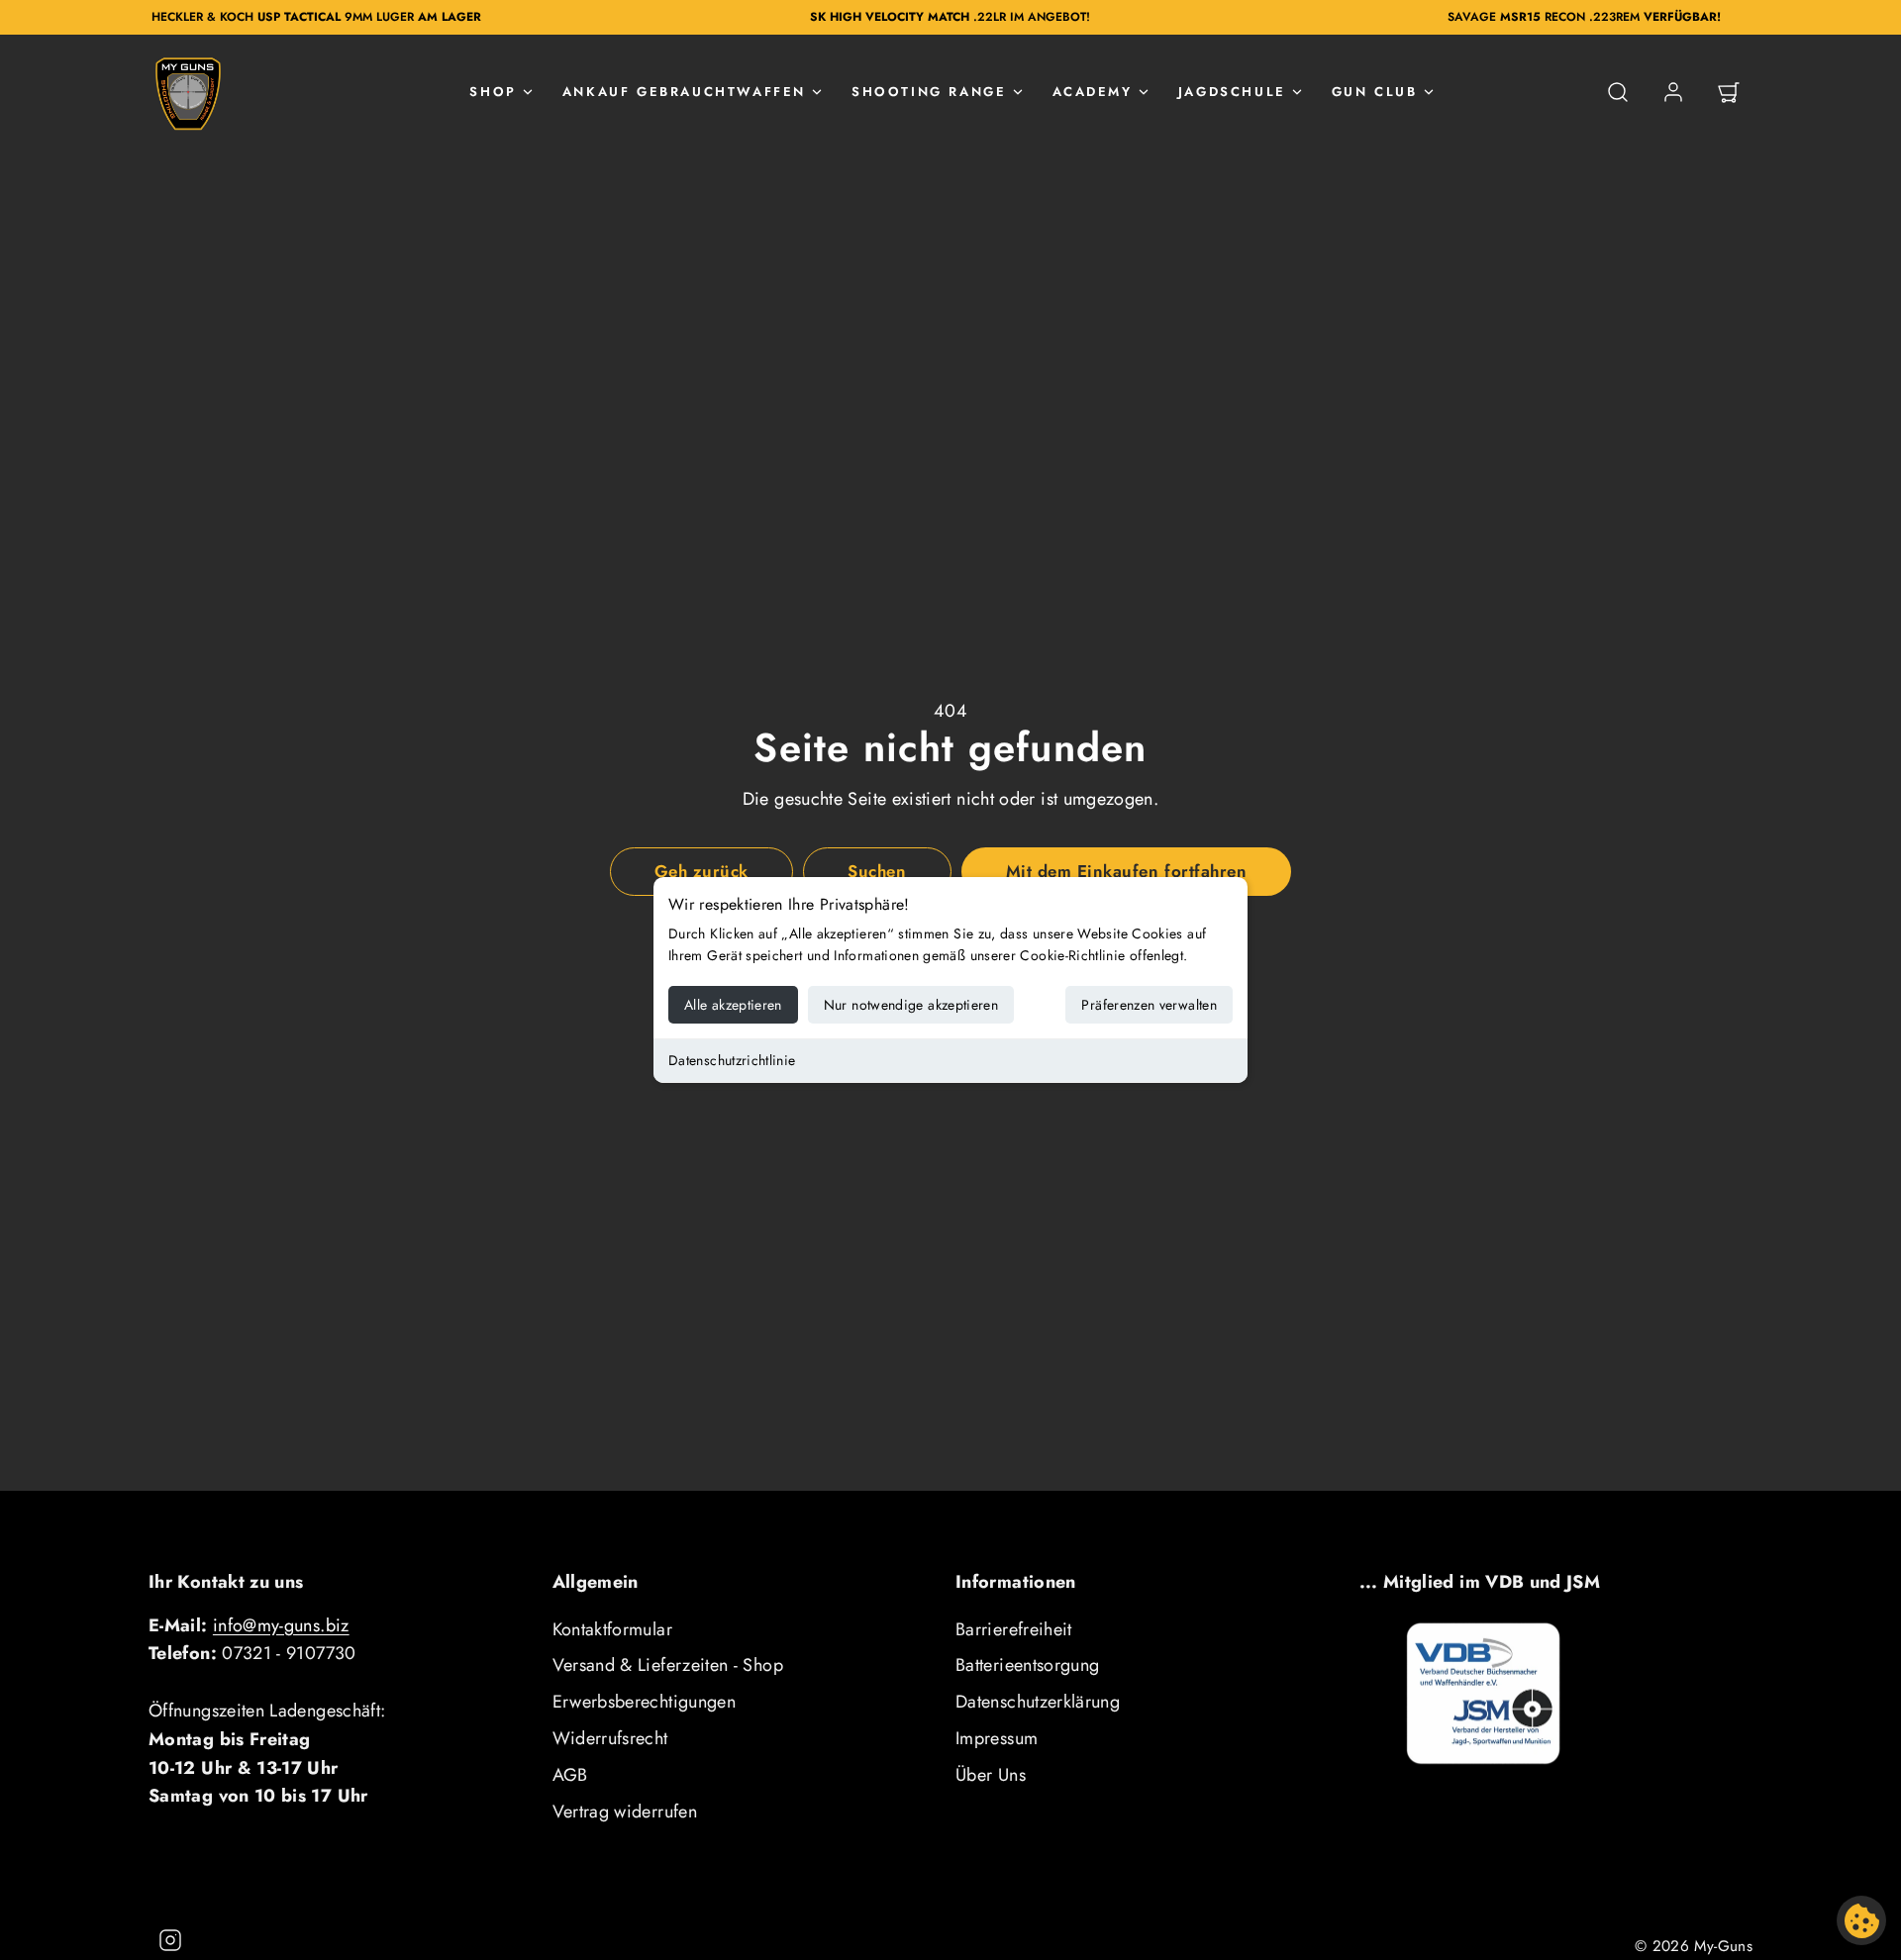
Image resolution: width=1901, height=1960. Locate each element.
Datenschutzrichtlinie (732, 1060)
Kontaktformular (612, 1629)
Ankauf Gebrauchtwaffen (684, 92)
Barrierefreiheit (1014, 1629)
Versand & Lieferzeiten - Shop (668, 1665)
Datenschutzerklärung (1038, 1702)
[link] (1673, 92)
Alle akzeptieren (733, 1005)
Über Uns (991, 1775)
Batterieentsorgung (1027, 1665)
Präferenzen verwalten (1149, 1005)
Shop (493, 92)
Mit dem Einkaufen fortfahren (1126, 871)
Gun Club (1375, 92)
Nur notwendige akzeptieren (911, 1005)
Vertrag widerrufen (625, 1812)
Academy (1093, 92)
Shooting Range (929, 92)
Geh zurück (701, 871)
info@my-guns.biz (281, 1625)
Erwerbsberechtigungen (645, 1702)
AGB (570, 1775)
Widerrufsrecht (610, 1738)
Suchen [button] (877, 871)
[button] (1618, 92)
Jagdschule (1232, 92)
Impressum (997, 1738)
